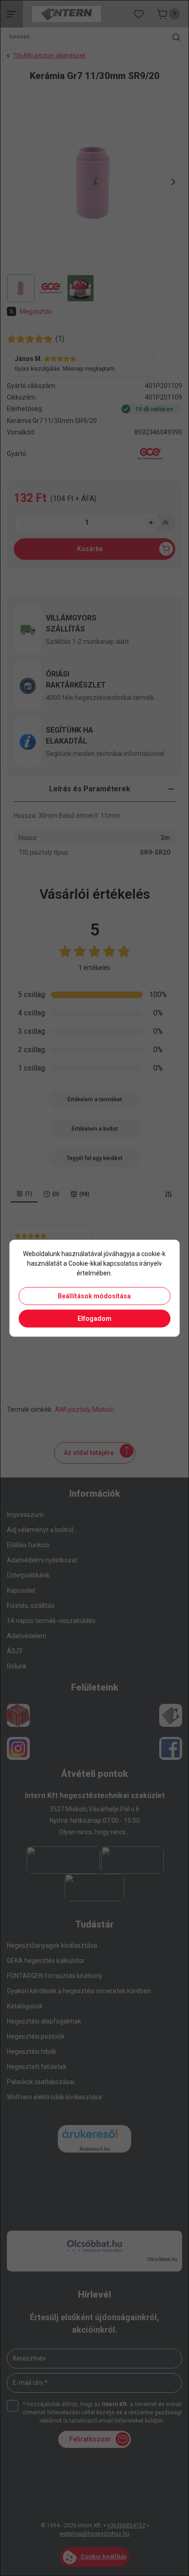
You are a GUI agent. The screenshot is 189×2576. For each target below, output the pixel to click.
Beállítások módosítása (94, 1296)
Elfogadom (94, 1318)
